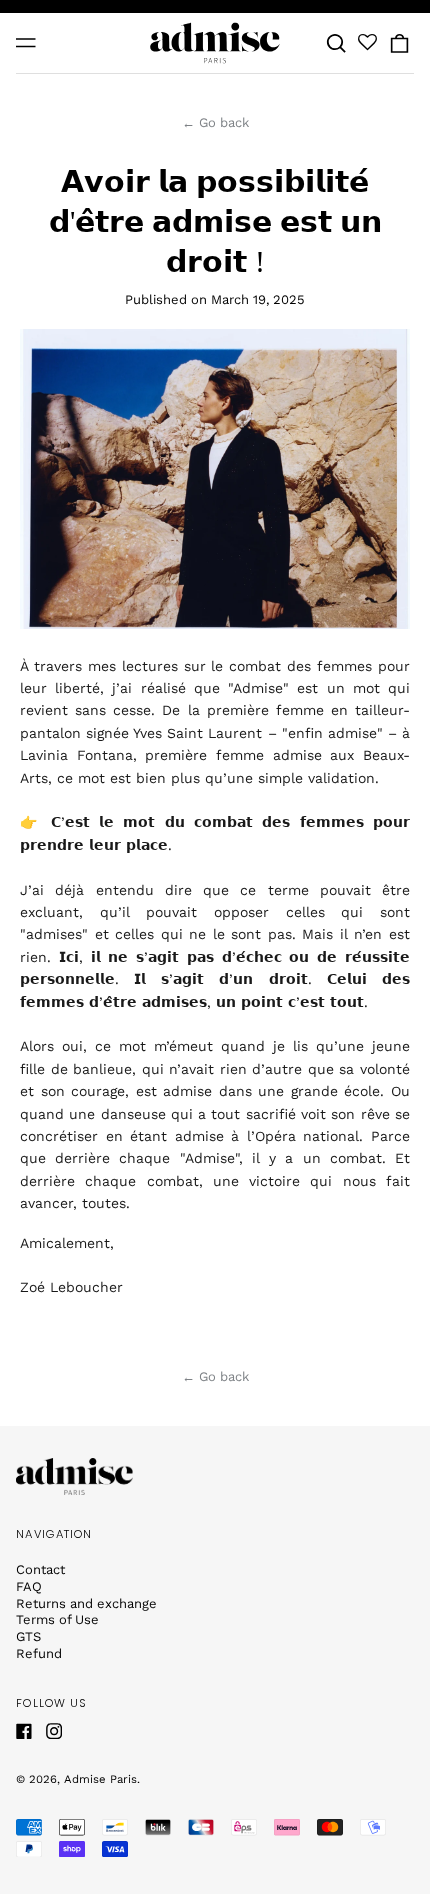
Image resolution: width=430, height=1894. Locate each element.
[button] (336, 42)
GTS (28, 1636)
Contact (40, 1569)
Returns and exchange (86, 1603)
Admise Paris (100, 1779)
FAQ (29, 1586)
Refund (39, 1653)
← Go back (215, 122)
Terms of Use (57, 1619)
